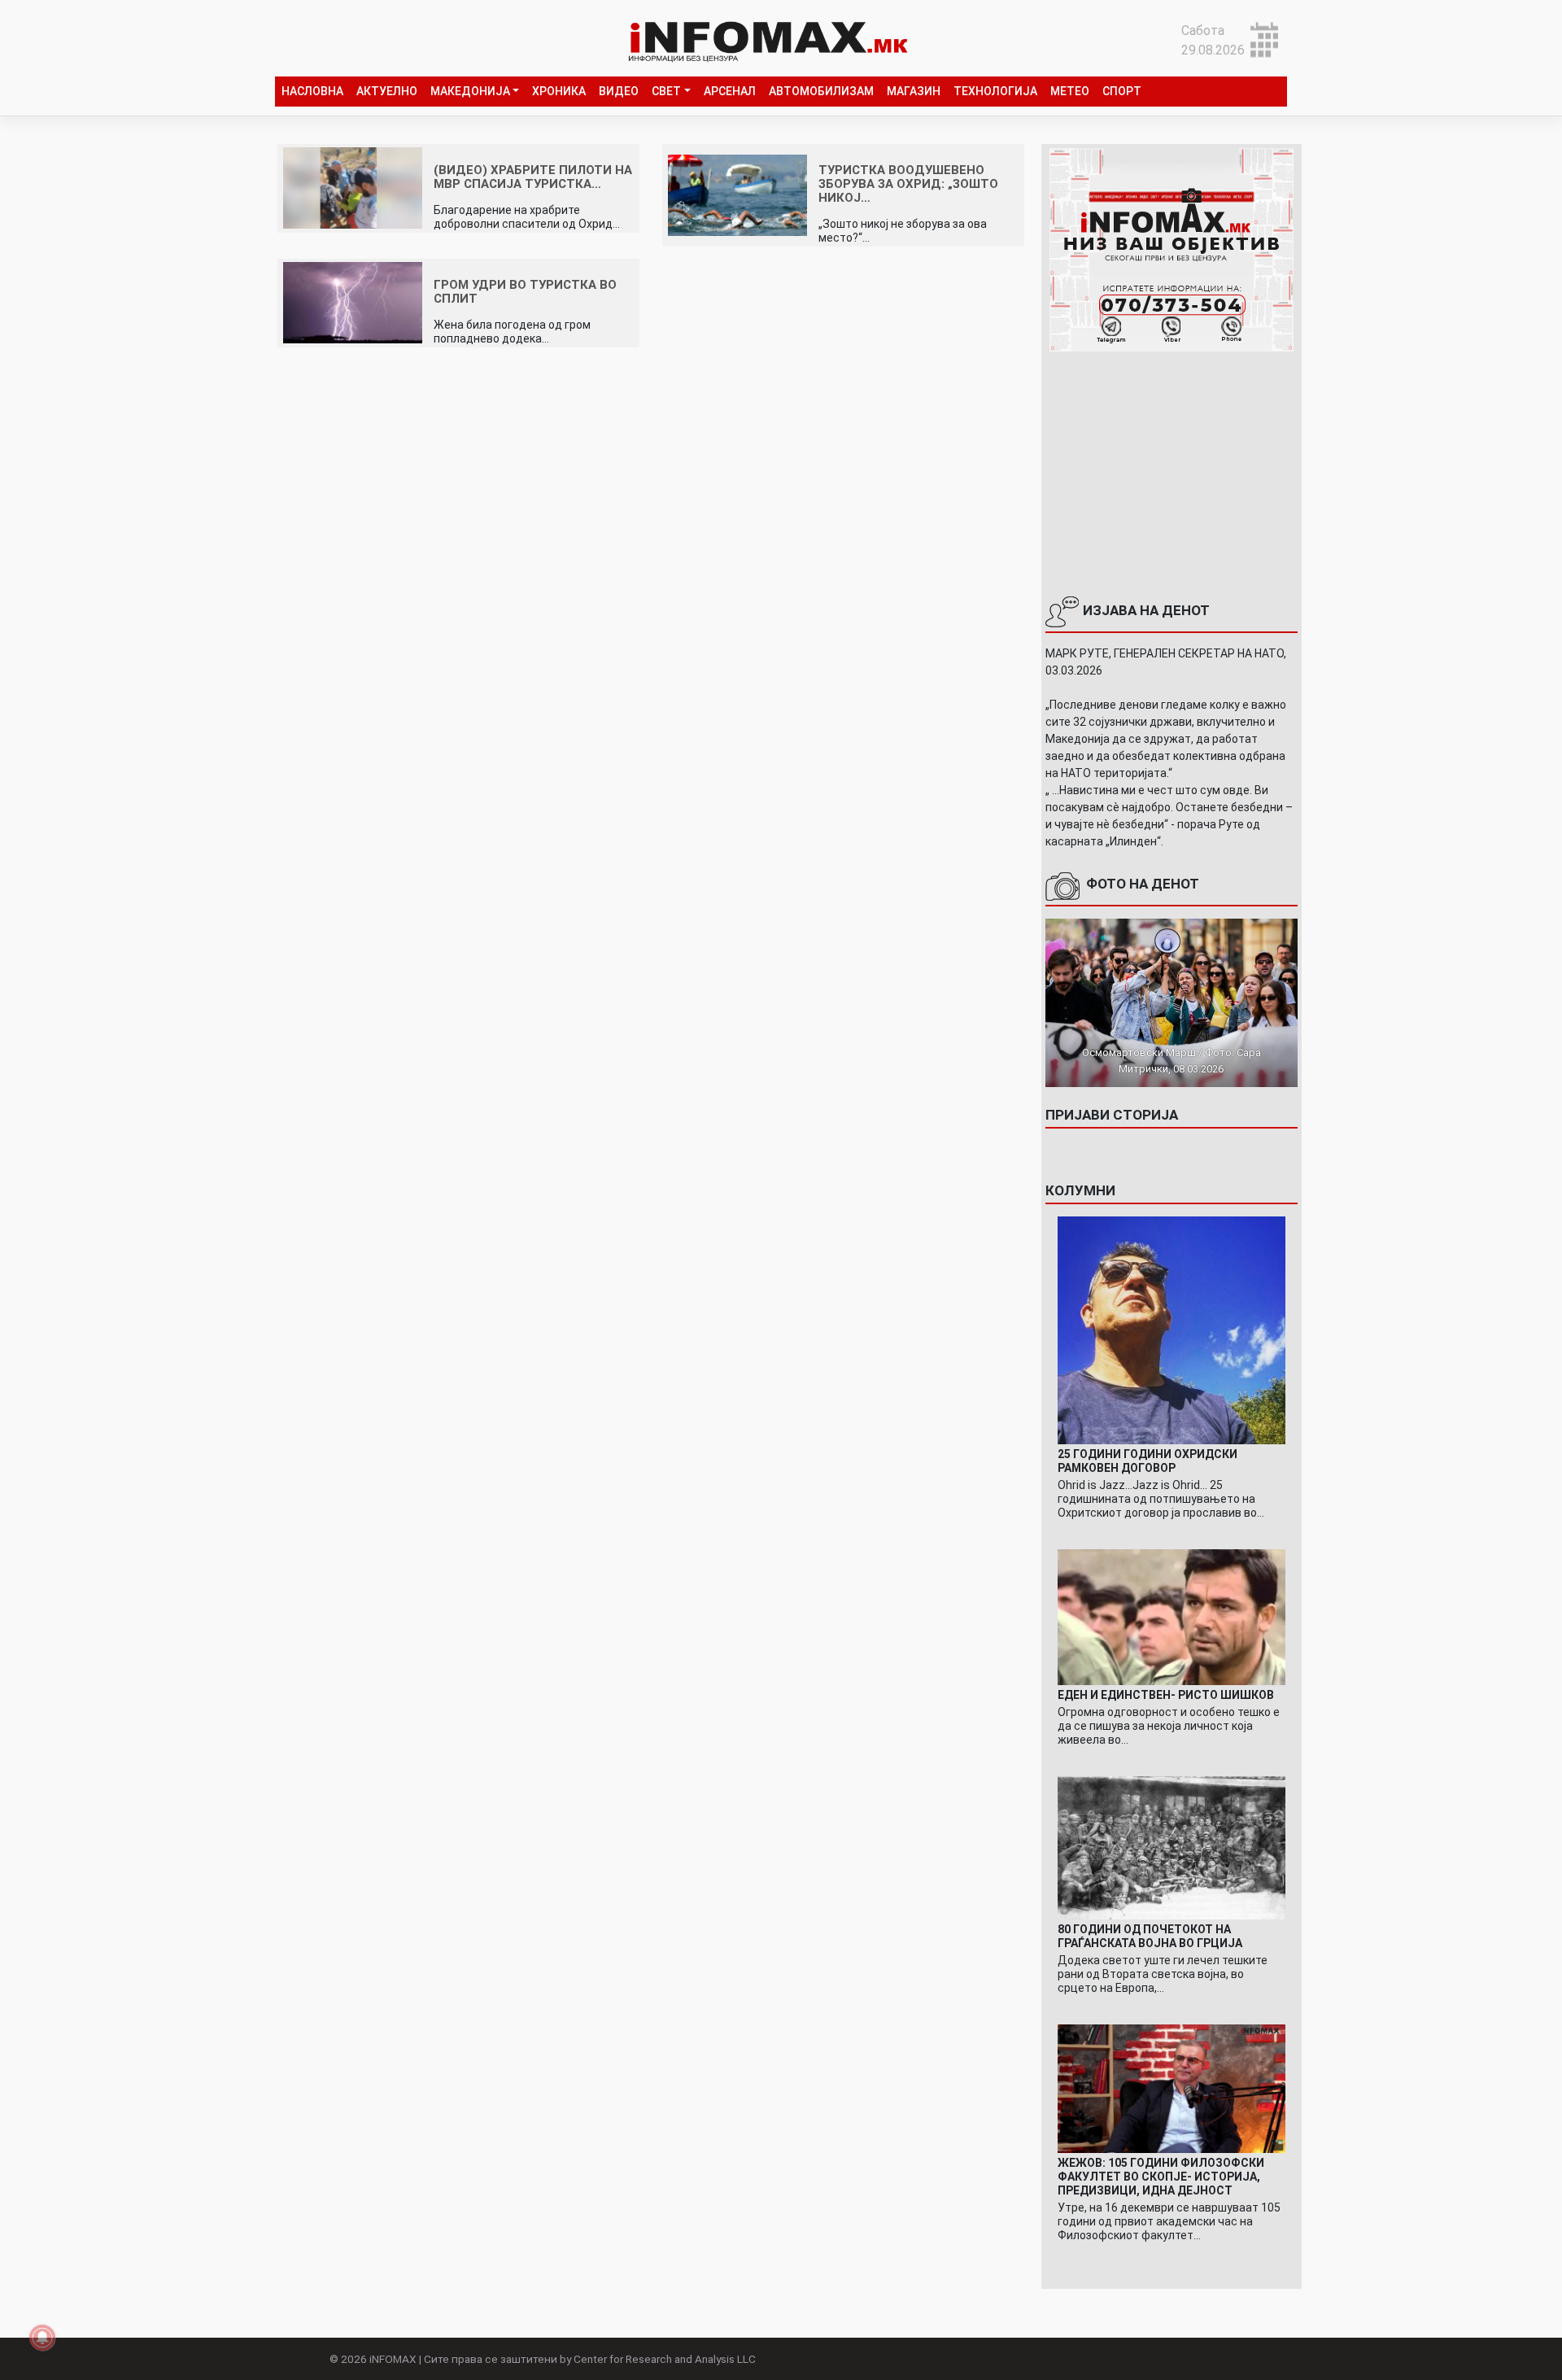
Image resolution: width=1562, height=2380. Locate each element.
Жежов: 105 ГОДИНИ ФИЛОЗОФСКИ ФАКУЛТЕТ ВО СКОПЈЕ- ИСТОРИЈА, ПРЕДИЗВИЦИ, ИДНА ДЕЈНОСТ (1161, 2177)
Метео (1070, 91)
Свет (666, 91)
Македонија (470, 91)
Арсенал (730, 91)
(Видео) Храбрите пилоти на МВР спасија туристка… (533, 177)
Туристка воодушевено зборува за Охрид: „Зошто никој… (908, 184)
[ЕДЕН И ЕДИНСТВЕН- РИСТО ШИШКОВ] (1171, 1616)
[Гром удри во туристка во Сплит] (353, 302)
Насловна (312, 91)
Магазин (914, 91)
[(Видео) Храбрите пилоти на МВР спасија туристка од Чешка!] (353, 188)
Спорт (1122, 91)
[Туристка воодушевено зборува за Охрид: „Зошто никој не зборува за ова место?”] (737, 194)
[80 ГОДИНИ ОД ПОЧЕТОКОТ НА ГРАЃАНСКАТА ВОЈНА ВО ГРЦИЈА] (1171, 1847)
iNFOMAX (393, 2359)
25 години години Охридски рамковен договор (1148, 1461)
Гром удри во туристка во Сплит (525, 292)
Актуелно (387, 91)
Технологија (995, 91)
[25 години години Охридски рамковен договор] (1171, 1329)
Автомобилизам (821, 91)
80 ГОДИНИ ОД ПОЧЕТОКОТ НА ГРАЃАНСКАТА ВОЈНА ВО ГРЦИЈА (1150, 1936)
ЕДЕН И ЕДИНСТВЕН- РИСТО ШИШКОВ (1166, 1695)
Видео (619, 91)
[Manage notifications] (42, 2338)
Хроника (559, 91)
